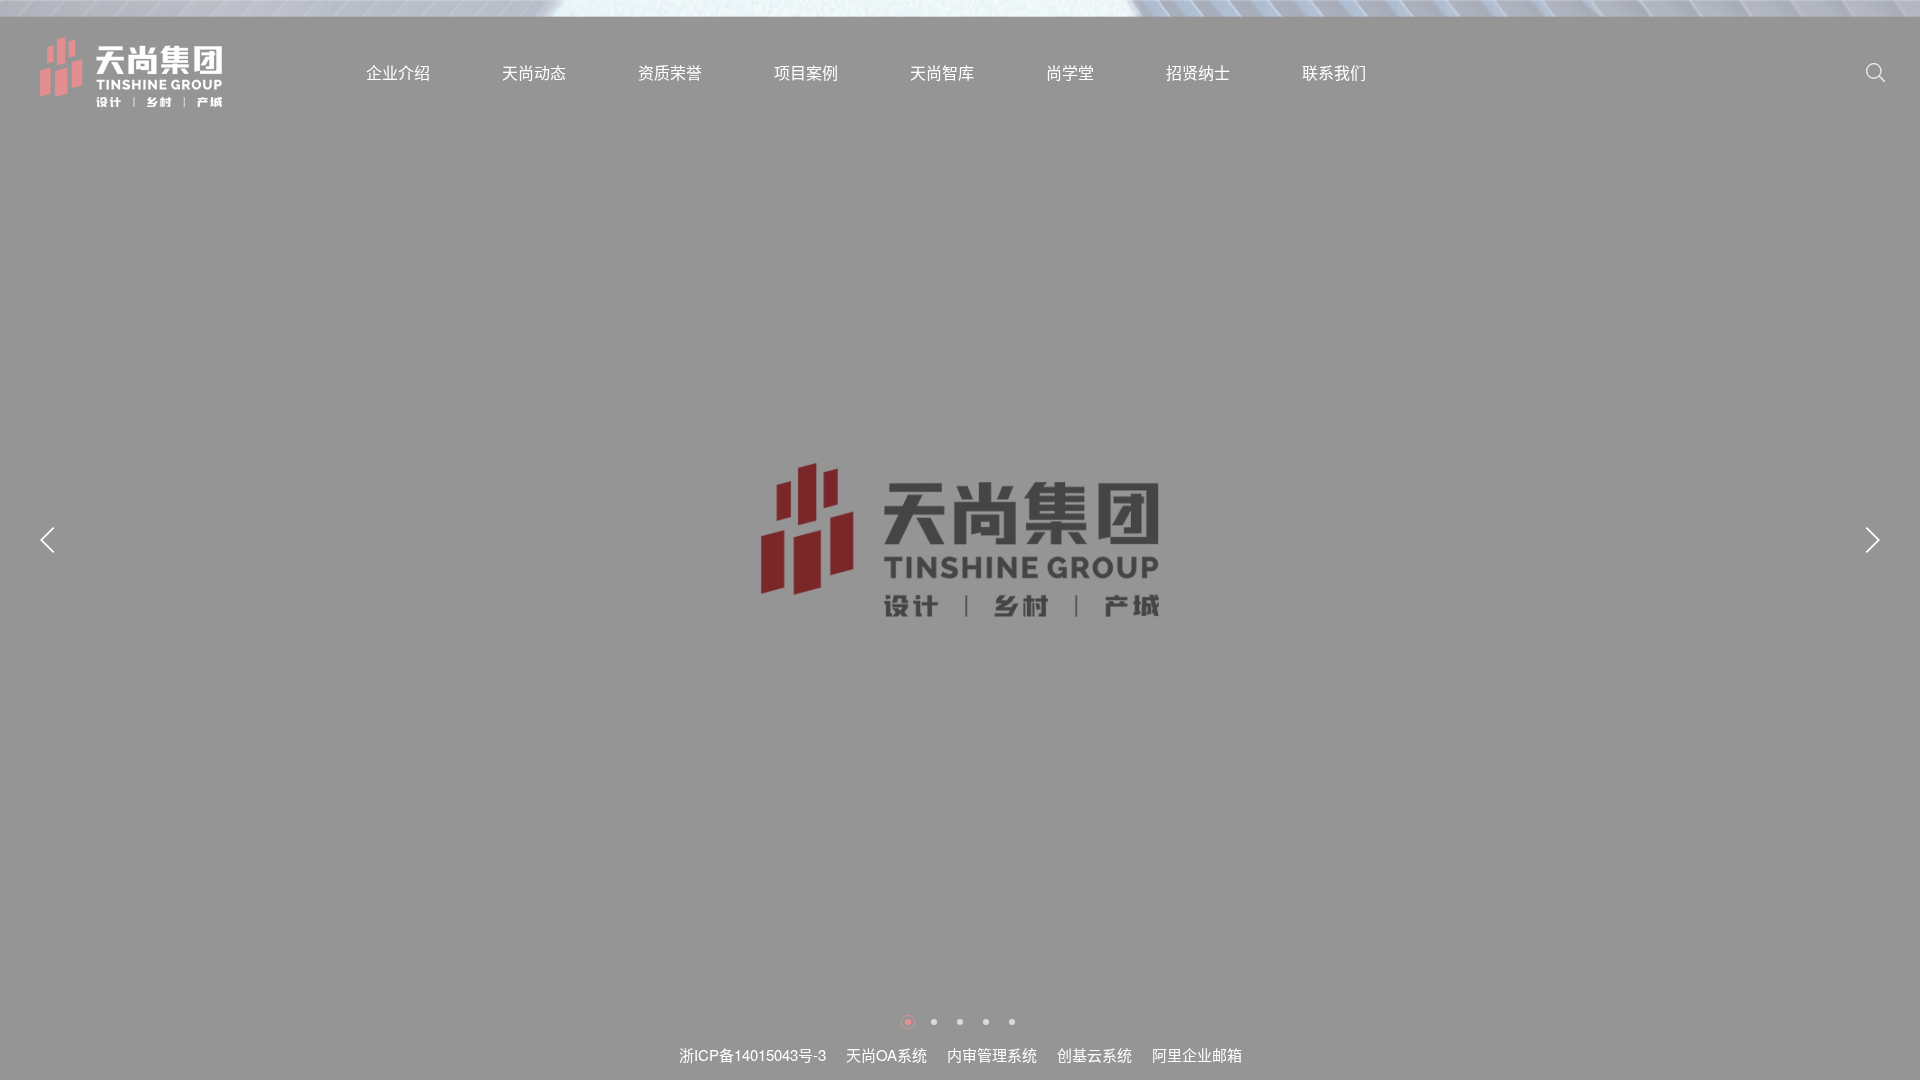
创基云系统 (1094, 1054)
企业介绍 (398, 72)
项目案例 (806, 72)
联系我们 (1334, 72)
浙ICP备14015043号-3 (752, 1054)
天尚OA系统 (886, 1054)
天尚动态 (534, 72)
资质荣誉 (670, 72)
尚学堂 (1070, 72)
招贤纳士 (1198, 72)
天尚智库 (942, 72)
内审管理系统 (992, 1054)
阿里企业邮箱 (1197, 1054)
